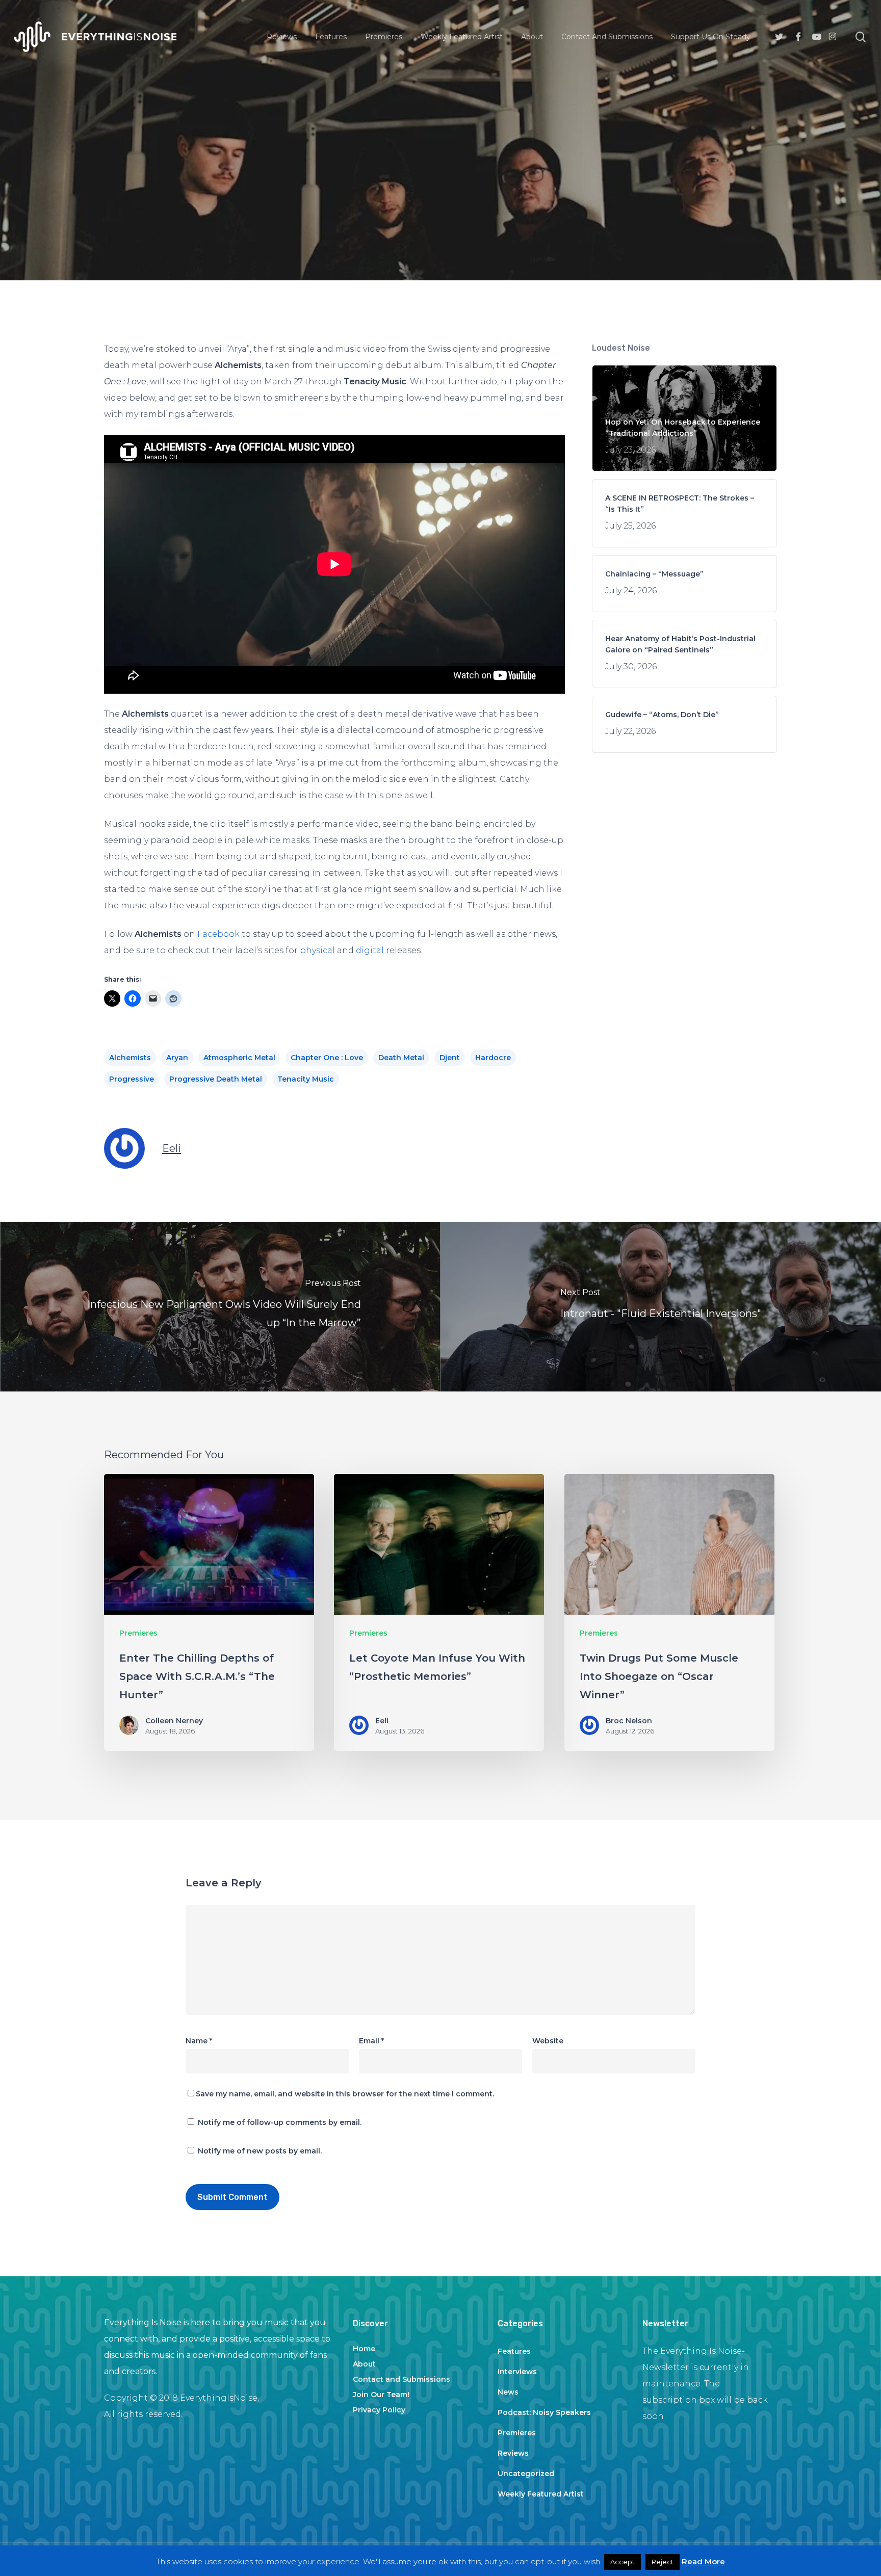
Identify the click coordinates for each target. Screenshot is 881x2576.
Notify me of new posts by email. (260, 2151)
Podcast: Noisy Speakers (544, 2412)
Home (364, 2349)
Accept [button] (623, 2562)
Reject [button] (663, 2562)
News (508, 2392)
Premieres (440, 184)
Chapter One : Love (327, 1058)
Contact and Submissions (401, 2379)
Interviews (517, 2372)
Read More (703, 2561)
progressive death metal (216, 1079)
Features (514, 2351)
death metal (401, 1058)
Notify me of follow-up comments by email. (280, 2122)
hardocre (493, 1058)
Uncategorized (526, 2474)
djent (450, 1058)
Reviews (513, 2453)
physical (317, 950)
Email (371, 2041)
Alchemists (130, 1058)
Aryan (177, 1058)
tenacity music (306, 1079)
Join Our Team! (381, 2395)
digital (370, 950)
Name (199, 2041)
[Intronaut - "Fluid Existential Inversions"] (661, 1307)
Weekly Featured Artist (541, 2494)
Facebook (218, 934)
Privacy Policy (379, 2410)
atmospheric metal (239, 1058)
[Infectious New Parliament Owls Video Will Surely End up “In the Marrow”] (220, 1307)
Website (548, 2041)
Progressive (132, 1079)
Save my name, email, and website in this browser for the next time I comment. (345, 2094)
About (364, 2364)
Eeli (172, 1148)
